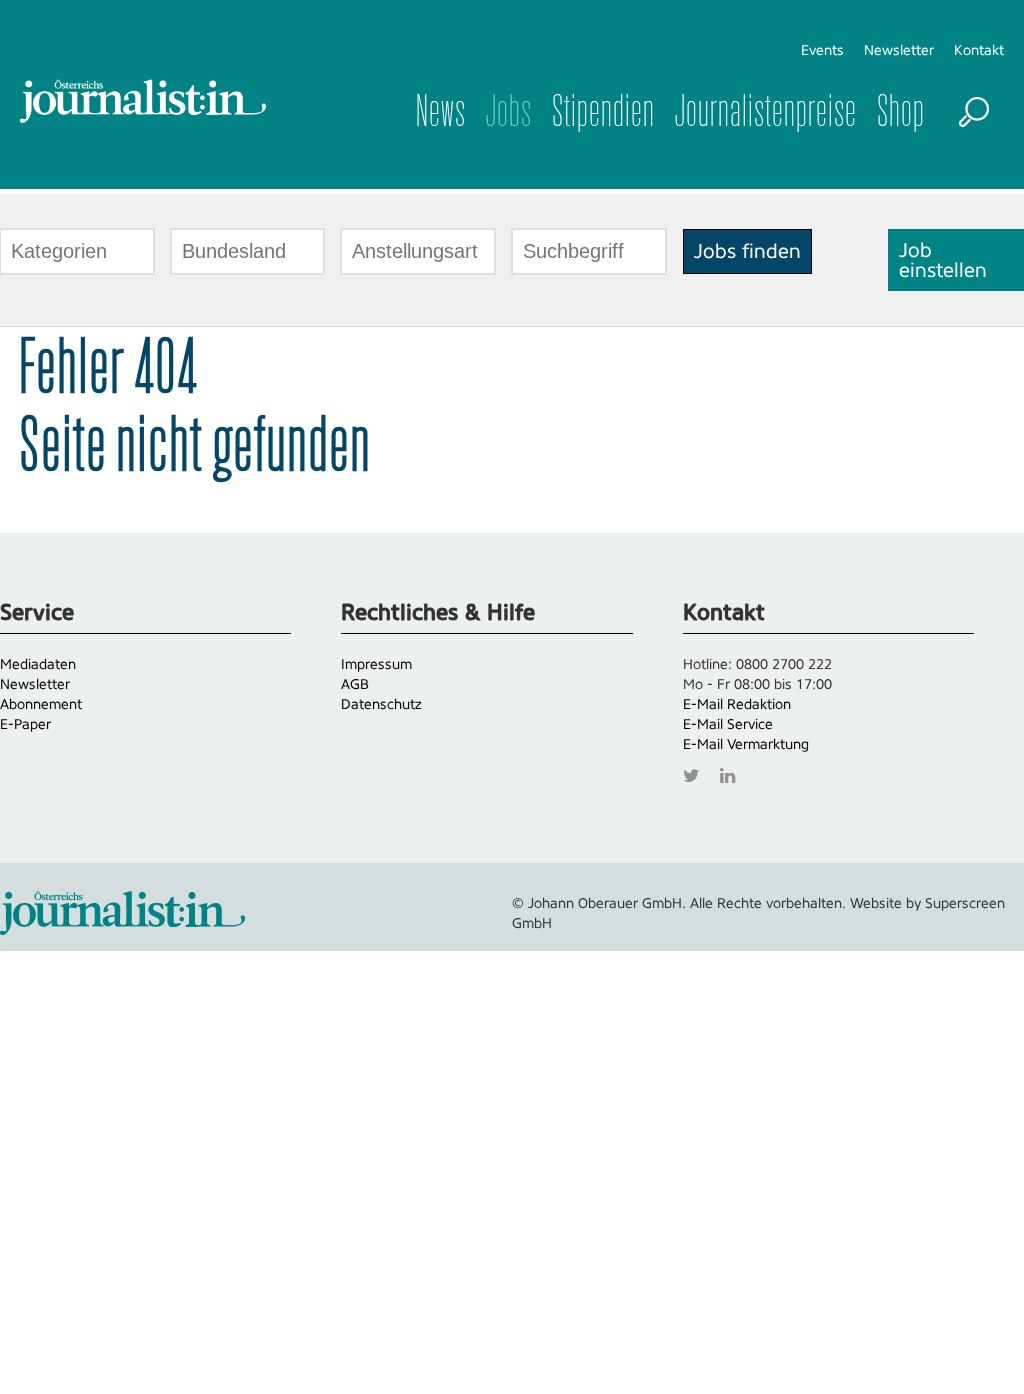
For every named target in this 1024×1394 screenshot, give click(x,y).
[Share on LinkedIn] (732, 773)
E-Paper (25, 724)
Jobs (509, 110)
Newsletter (899, 50)
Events (822, 50)
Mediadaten (38, 664)
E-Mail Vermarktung (746, 744)
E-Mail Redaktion (737, 704)
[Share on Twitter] (696, 773)
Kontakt (979, 50)
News (441, 110)
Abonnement (41, 704)
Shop (901, 110)
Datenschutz (381, 704)
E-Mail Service (728, 724)
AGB (355, 684)
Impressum (376, 664)
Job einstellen (943, 260)
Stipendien (603, 110)
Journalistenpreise (766, 110)
